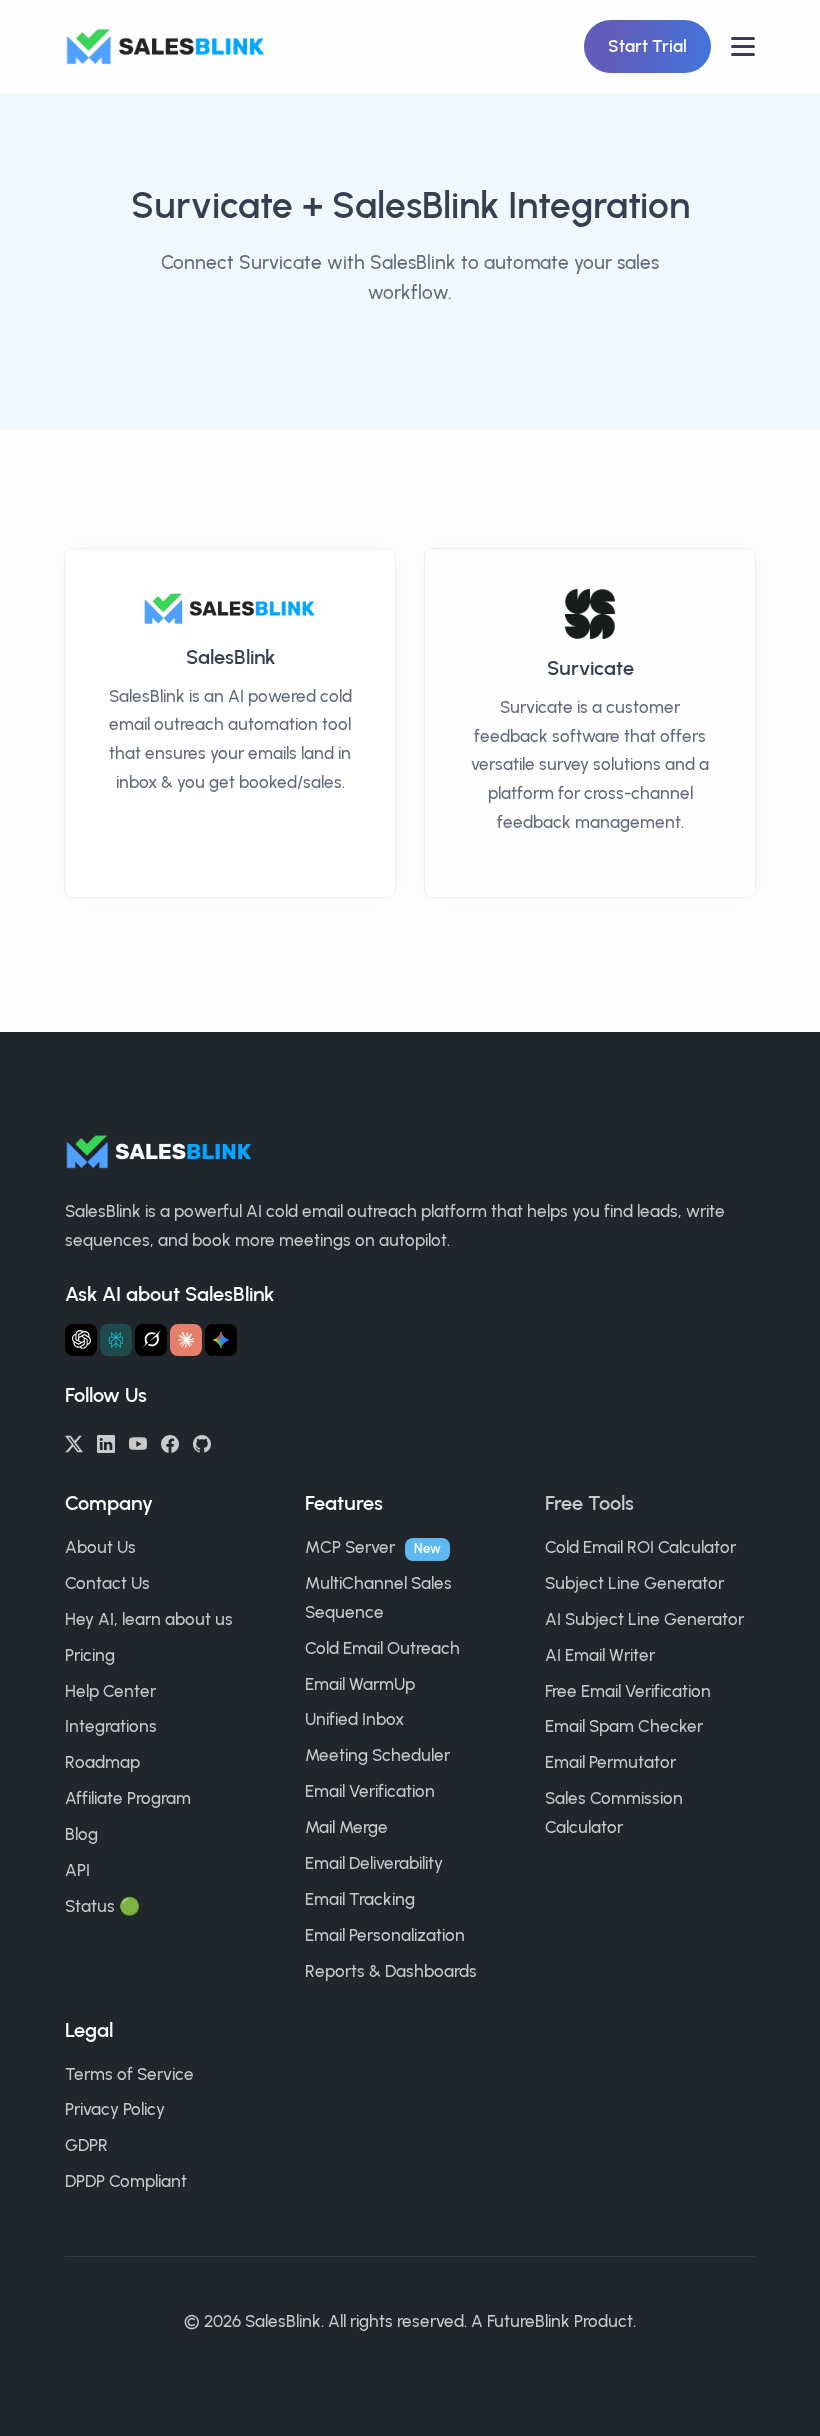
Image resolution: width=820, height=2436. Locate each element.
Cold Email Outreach (382, 1648)
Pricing (90, 1655)
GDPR (86, 2145)
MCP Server (350, 1547)
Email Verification (370, 1791)
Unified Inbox (354, 1719)
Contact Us (107, 1583)
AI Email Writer (600, 1655)
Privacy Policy (115, 2109)
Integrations (111, 1726)
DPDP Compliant (126, 2181)
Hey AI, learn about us (149, 1619)
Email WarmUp (360, 1684)
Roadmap (102, 1762)
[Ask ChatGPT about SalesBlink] (81, 1340)
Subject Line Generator (634, 1583)
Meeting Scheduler (377, 1755)
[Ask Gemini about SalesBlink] (221, 1340)
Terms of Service (129, 2074)
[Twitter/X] (74, 1442)
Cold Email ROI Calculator (640, 1547)
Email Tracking (360, 1899)
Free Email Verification (628, 1691)
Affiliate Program (128, 1798)
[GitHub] (202, 1442)
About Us (100, 1547)
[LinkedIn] (106, 1442)
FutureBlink (528, 2321)
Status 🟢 (102, 1906)
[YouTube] (138, 1442)
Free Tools (589, 1503)
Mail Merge (346, 1827)
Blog (81, 1834)
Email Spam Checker (624, 1726)
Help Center (110, 1691)
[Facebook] (170, 1442)
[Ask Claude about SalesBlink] (186, 1340)
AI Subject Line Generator (644, 1619)
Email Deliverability (374, 1863)
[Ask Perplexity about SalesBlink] (116, 1340)
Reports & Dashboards (391, 1971)
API (77, 1870)
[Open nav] (743, 46)
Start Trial (647, 46)
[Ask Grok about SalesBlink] (151, 1340)
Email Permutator (610, 1762)
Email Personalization (385, 1935)
